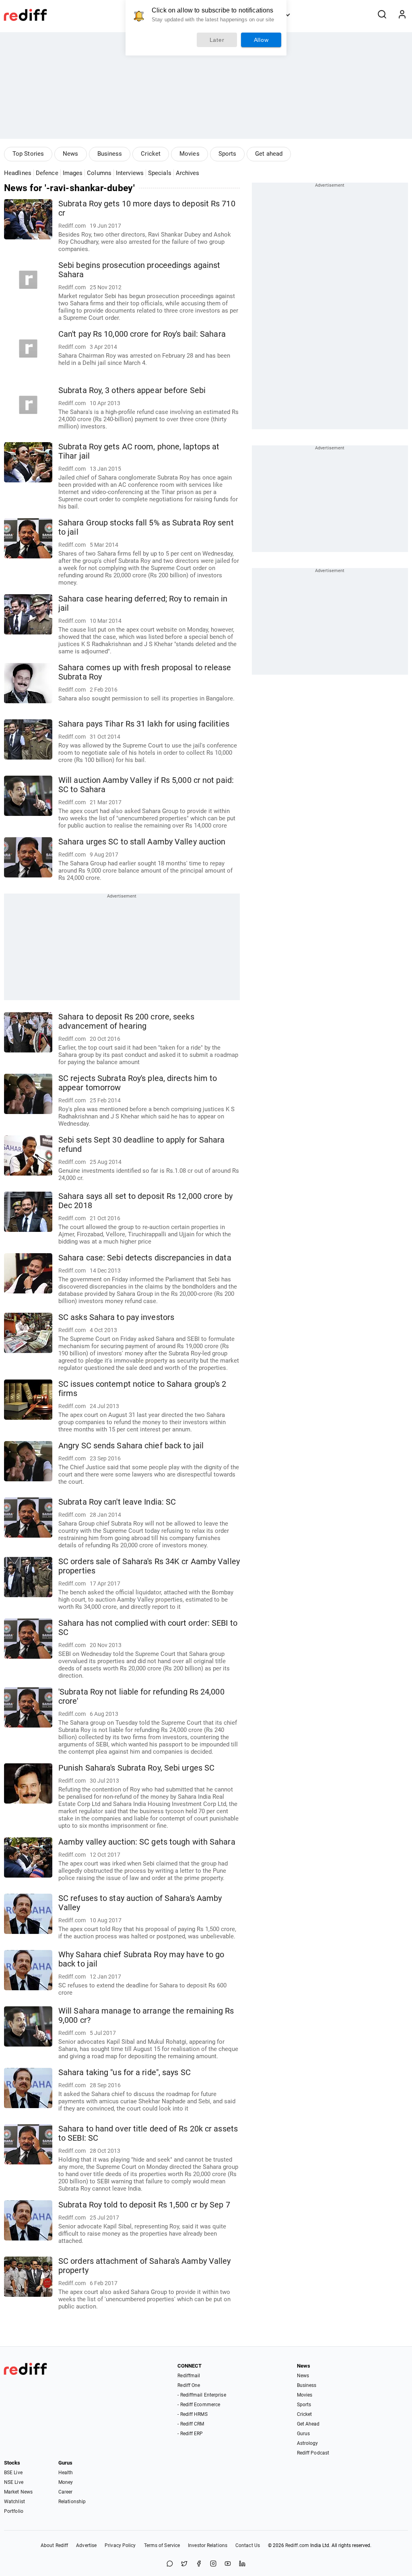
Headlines (18, 173)
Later (217, 40)
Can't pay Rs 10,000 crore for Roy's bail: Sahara (142, 334)
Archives (188, 173)
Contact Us (248, 2545)
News (70, 154)
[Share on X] (184, 2564)
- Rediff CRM (191, 2424)
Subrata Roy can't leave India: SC (117, 1502)
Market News (18, 2492)
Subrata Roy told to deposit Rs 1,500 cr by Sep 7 (144, 2205)
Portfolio (14, 2511)
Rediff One (189, 2385)
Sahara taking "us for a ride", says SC (125, 2073)
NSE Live (14, 2482)
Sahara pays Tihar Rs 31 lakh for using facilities (144, 724)
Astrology (308, 2443)
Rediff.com (297, 2545)
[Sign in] (402, 15)
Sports (228, 154)
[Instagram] (213, 2564)
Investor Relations (208, 2545)
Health (66, 2473)
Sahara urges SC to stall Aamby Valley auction (142, 842)
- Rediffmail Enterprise (202, 2395)
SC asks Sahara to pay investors (116, 1317)
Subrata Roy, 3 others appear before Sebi (132, 390)
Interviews (130, 173)
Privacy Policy (120, 2545)
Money (66, 2482)
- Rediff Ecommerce (199, 2405)
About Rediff (54, 2545)
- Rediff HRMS (192, 2414)
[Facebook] (199, 2564)
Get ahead (269, 154)
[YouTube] (228, 2564)
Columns (99, 173)
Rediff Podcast (313, 2453)
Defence (47, 173)
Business (110, 154)
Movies (190, 154)
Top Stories (28, 154)
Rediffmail (189, 2376)
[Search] (382, 15)
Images (73, 173)
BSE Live (13, 2473)
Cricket (151, 154)
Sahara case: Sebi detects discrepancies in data (145, 1258)
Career (66, 2492)
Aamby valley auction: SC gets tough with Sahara (147, 1842)
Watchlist (14, 2502)
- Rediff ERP (190, 2434)
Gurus (304, 2434)
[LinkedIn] (242, 2564)
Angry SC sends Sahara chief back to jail (131, 1446)
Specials (160, 173)
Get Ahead (308, 2424)
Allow (261, 40)
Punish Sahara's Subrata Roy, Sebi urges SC (136, 1768)
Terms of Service (162, 2545)
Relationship (72, 2502)
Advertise (86, 2545)
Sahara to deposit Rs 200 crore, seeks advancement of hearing (126, 1021)
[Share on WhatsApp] (170, 2564)
